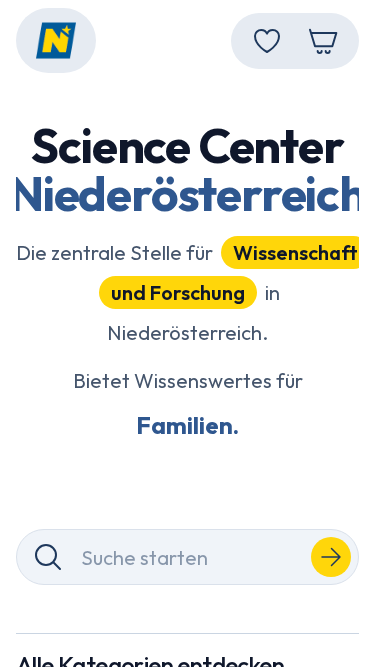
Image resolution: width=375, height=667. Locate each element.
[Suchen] (331, 557)
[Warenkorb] (323, 41)
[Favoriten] (267, 41)
